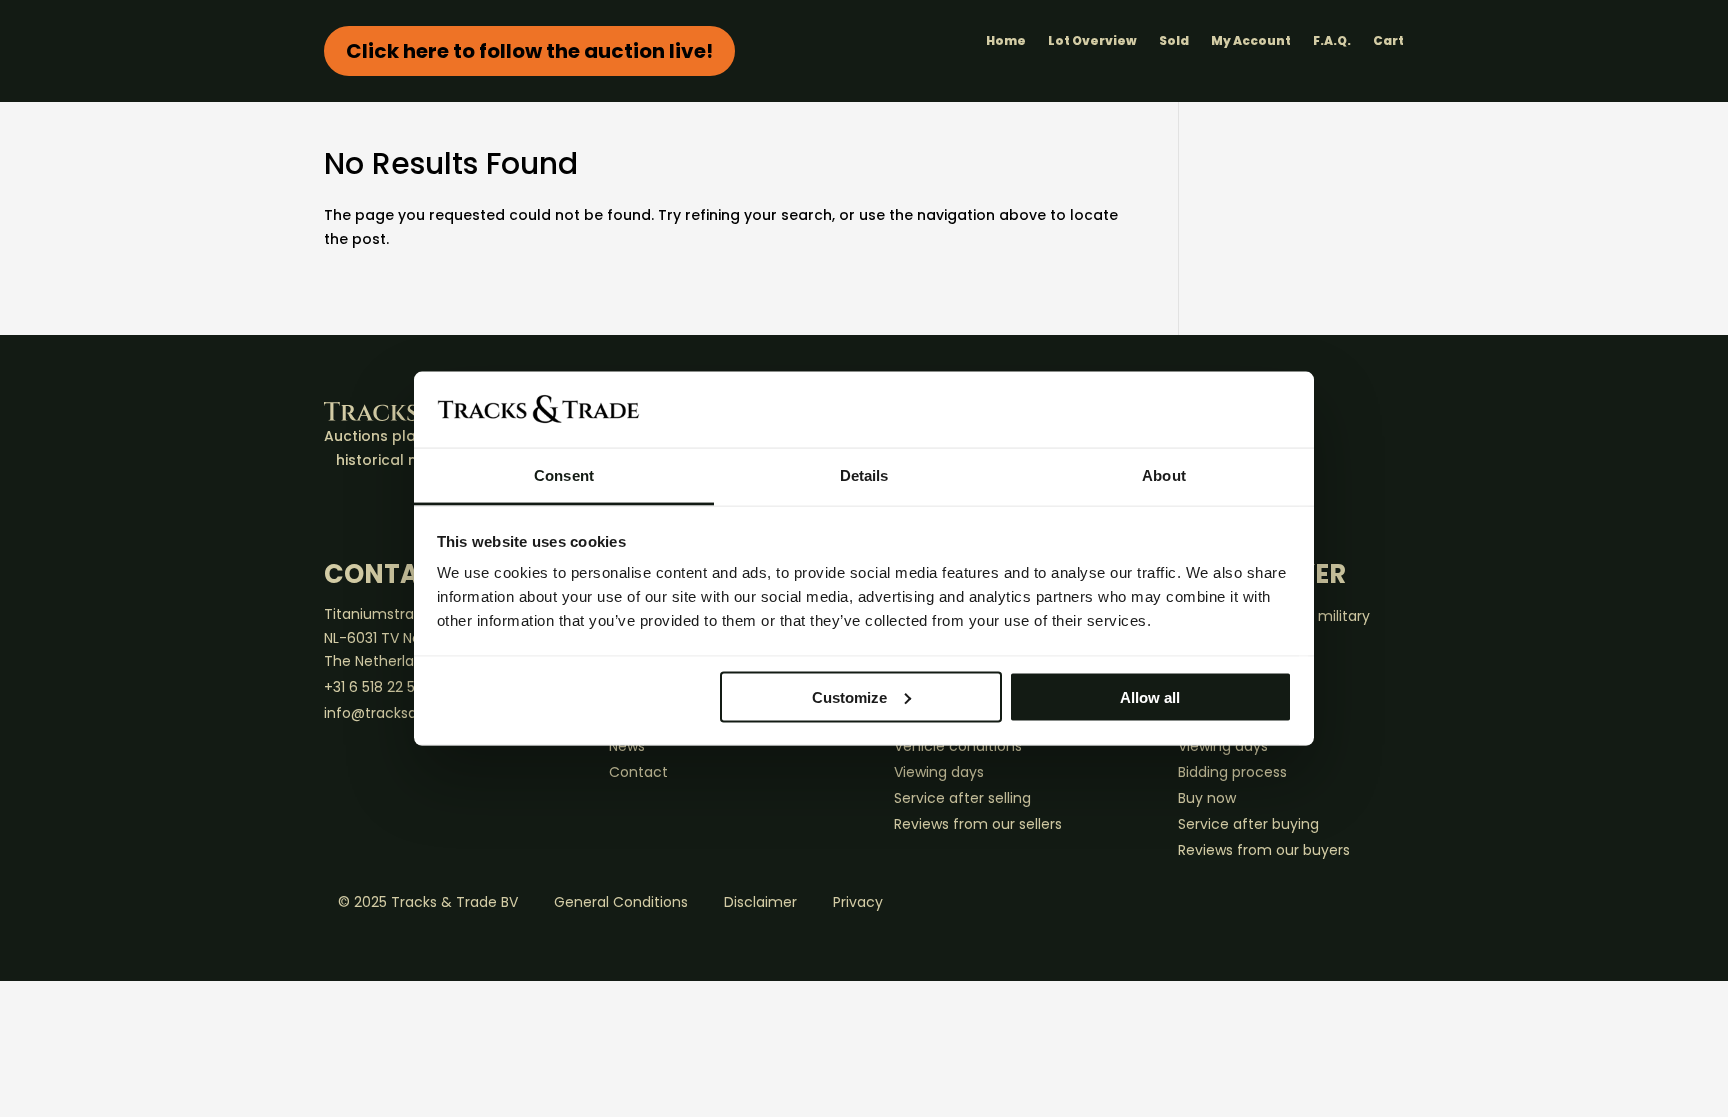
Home (1006, 41)
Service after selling (962, 798)
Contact (638, 772)
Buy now (1207, 798)
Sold (1174, 41)
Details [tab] (864, 475)
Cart (1388, 41)
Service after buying (1248, 824)
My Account (1251, 41)
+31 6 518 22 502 (378, 687)
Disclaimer (760, 902)
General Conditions (621, 902)
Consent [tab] (564, 475)
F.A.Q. (1332, 41)
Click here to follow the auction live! (529, 51)
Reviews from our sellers (978, 824)
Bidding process (1232, 772)
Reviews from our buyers (1264, 850)
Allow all (1150, 696)
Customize (849, 696)
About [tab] (1164, 475)
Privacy (858, 902)
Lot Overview (1092, 41)
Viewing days (939, 772)
